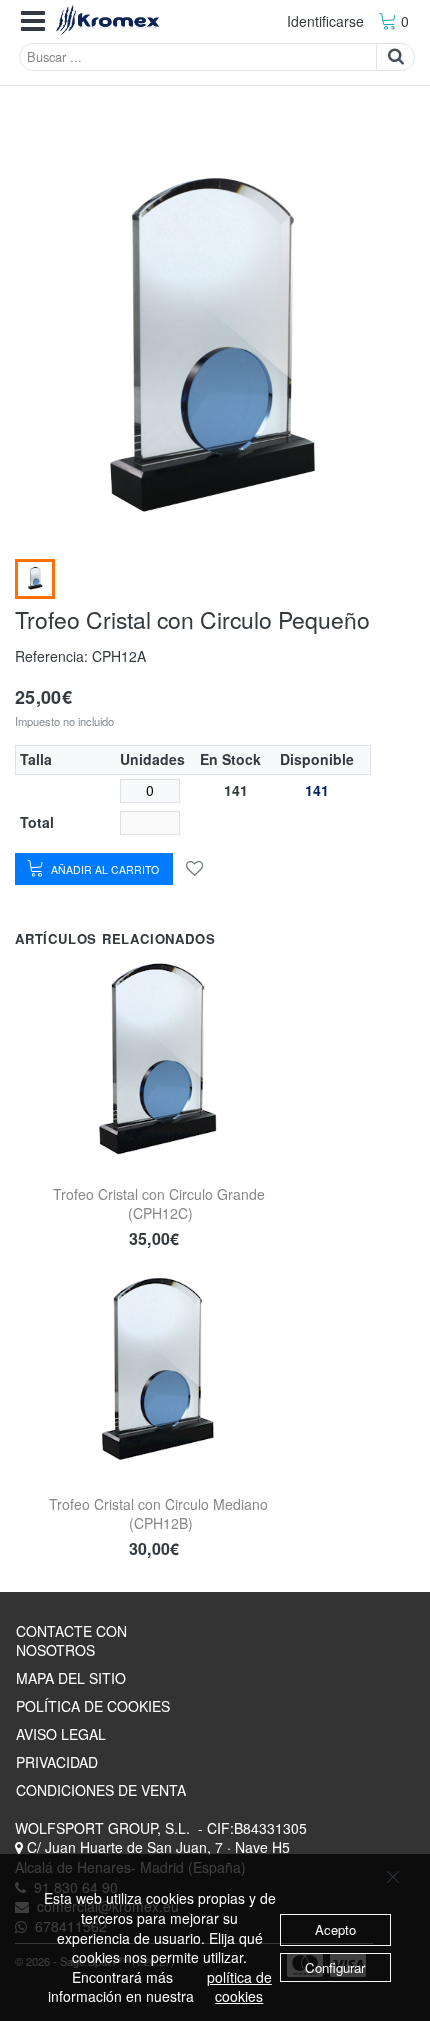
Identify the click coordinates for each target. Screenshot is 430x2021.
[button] (33, 21)
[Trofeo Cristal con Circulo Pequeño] (35, 578)
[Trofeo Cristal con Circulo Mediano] (159, 1370)
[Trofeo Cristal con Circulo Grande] (159, 1060)
